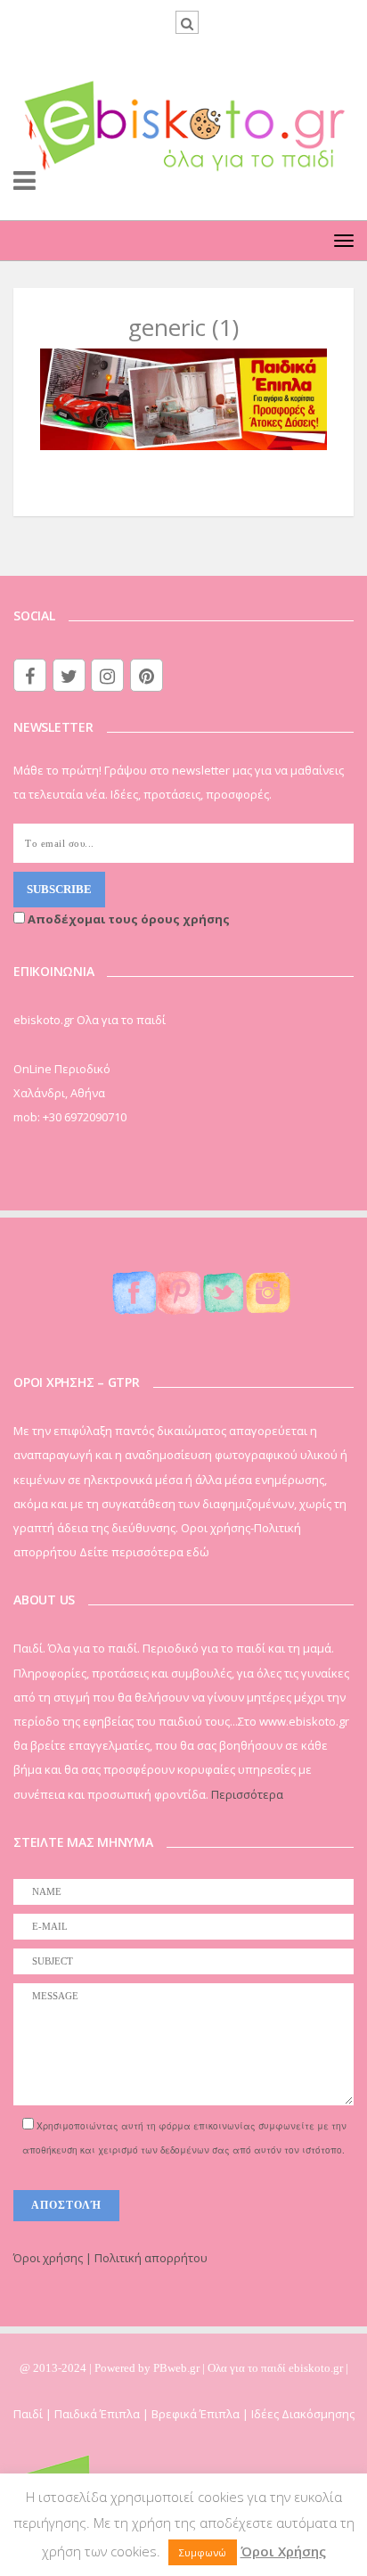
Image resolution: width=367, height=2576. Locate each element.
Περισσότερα (247, 1794)
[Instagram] (107, 675)
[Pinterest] (147, 675)
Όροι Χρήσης (283, 2551)
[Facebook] (30, 675)
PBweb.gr (178, 2368)
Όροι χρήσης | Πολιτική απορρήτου (110, 2258)
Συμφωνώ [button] (203, 2552)
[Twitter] (69, 675)
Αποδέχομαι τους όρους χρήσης (127, 919)
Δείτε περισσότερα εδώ (144, 1552)
